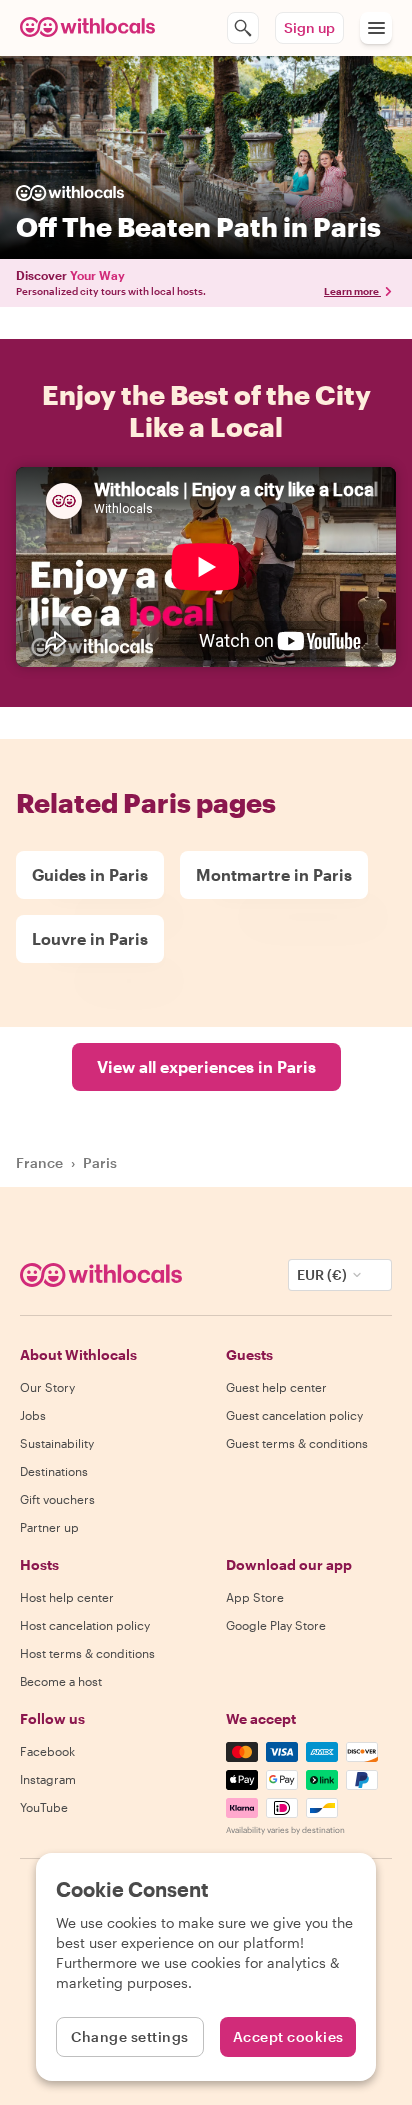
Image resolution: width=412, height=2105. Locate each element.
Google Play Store (276, 1625)
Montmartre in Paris (274, 874)
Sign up (309, 27)
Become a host (61, 1681)
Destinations (54, 1471)
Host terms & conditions (87, 1653)
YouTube (44, 1807)
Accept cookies (288, 2036)
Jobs (33, 1415)
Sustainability (57, 1443)
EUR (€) (322, 1274)
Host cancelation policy (85, 1625)
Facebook (47, 1751)
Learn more (351, 291)
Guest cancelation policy (294, 1415)
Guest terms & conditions (297, 1443)
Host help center (67, 1597)
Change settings (130, 2036)
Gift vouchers (57, 1499)
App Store (255, 1597)
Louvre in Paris (90, 938)
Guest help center (276, 1387)
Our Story (47, 1387)
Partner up (49, 1527)
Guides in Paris (90, 874)
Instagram (48, 1779)
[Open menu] (376, 28)
